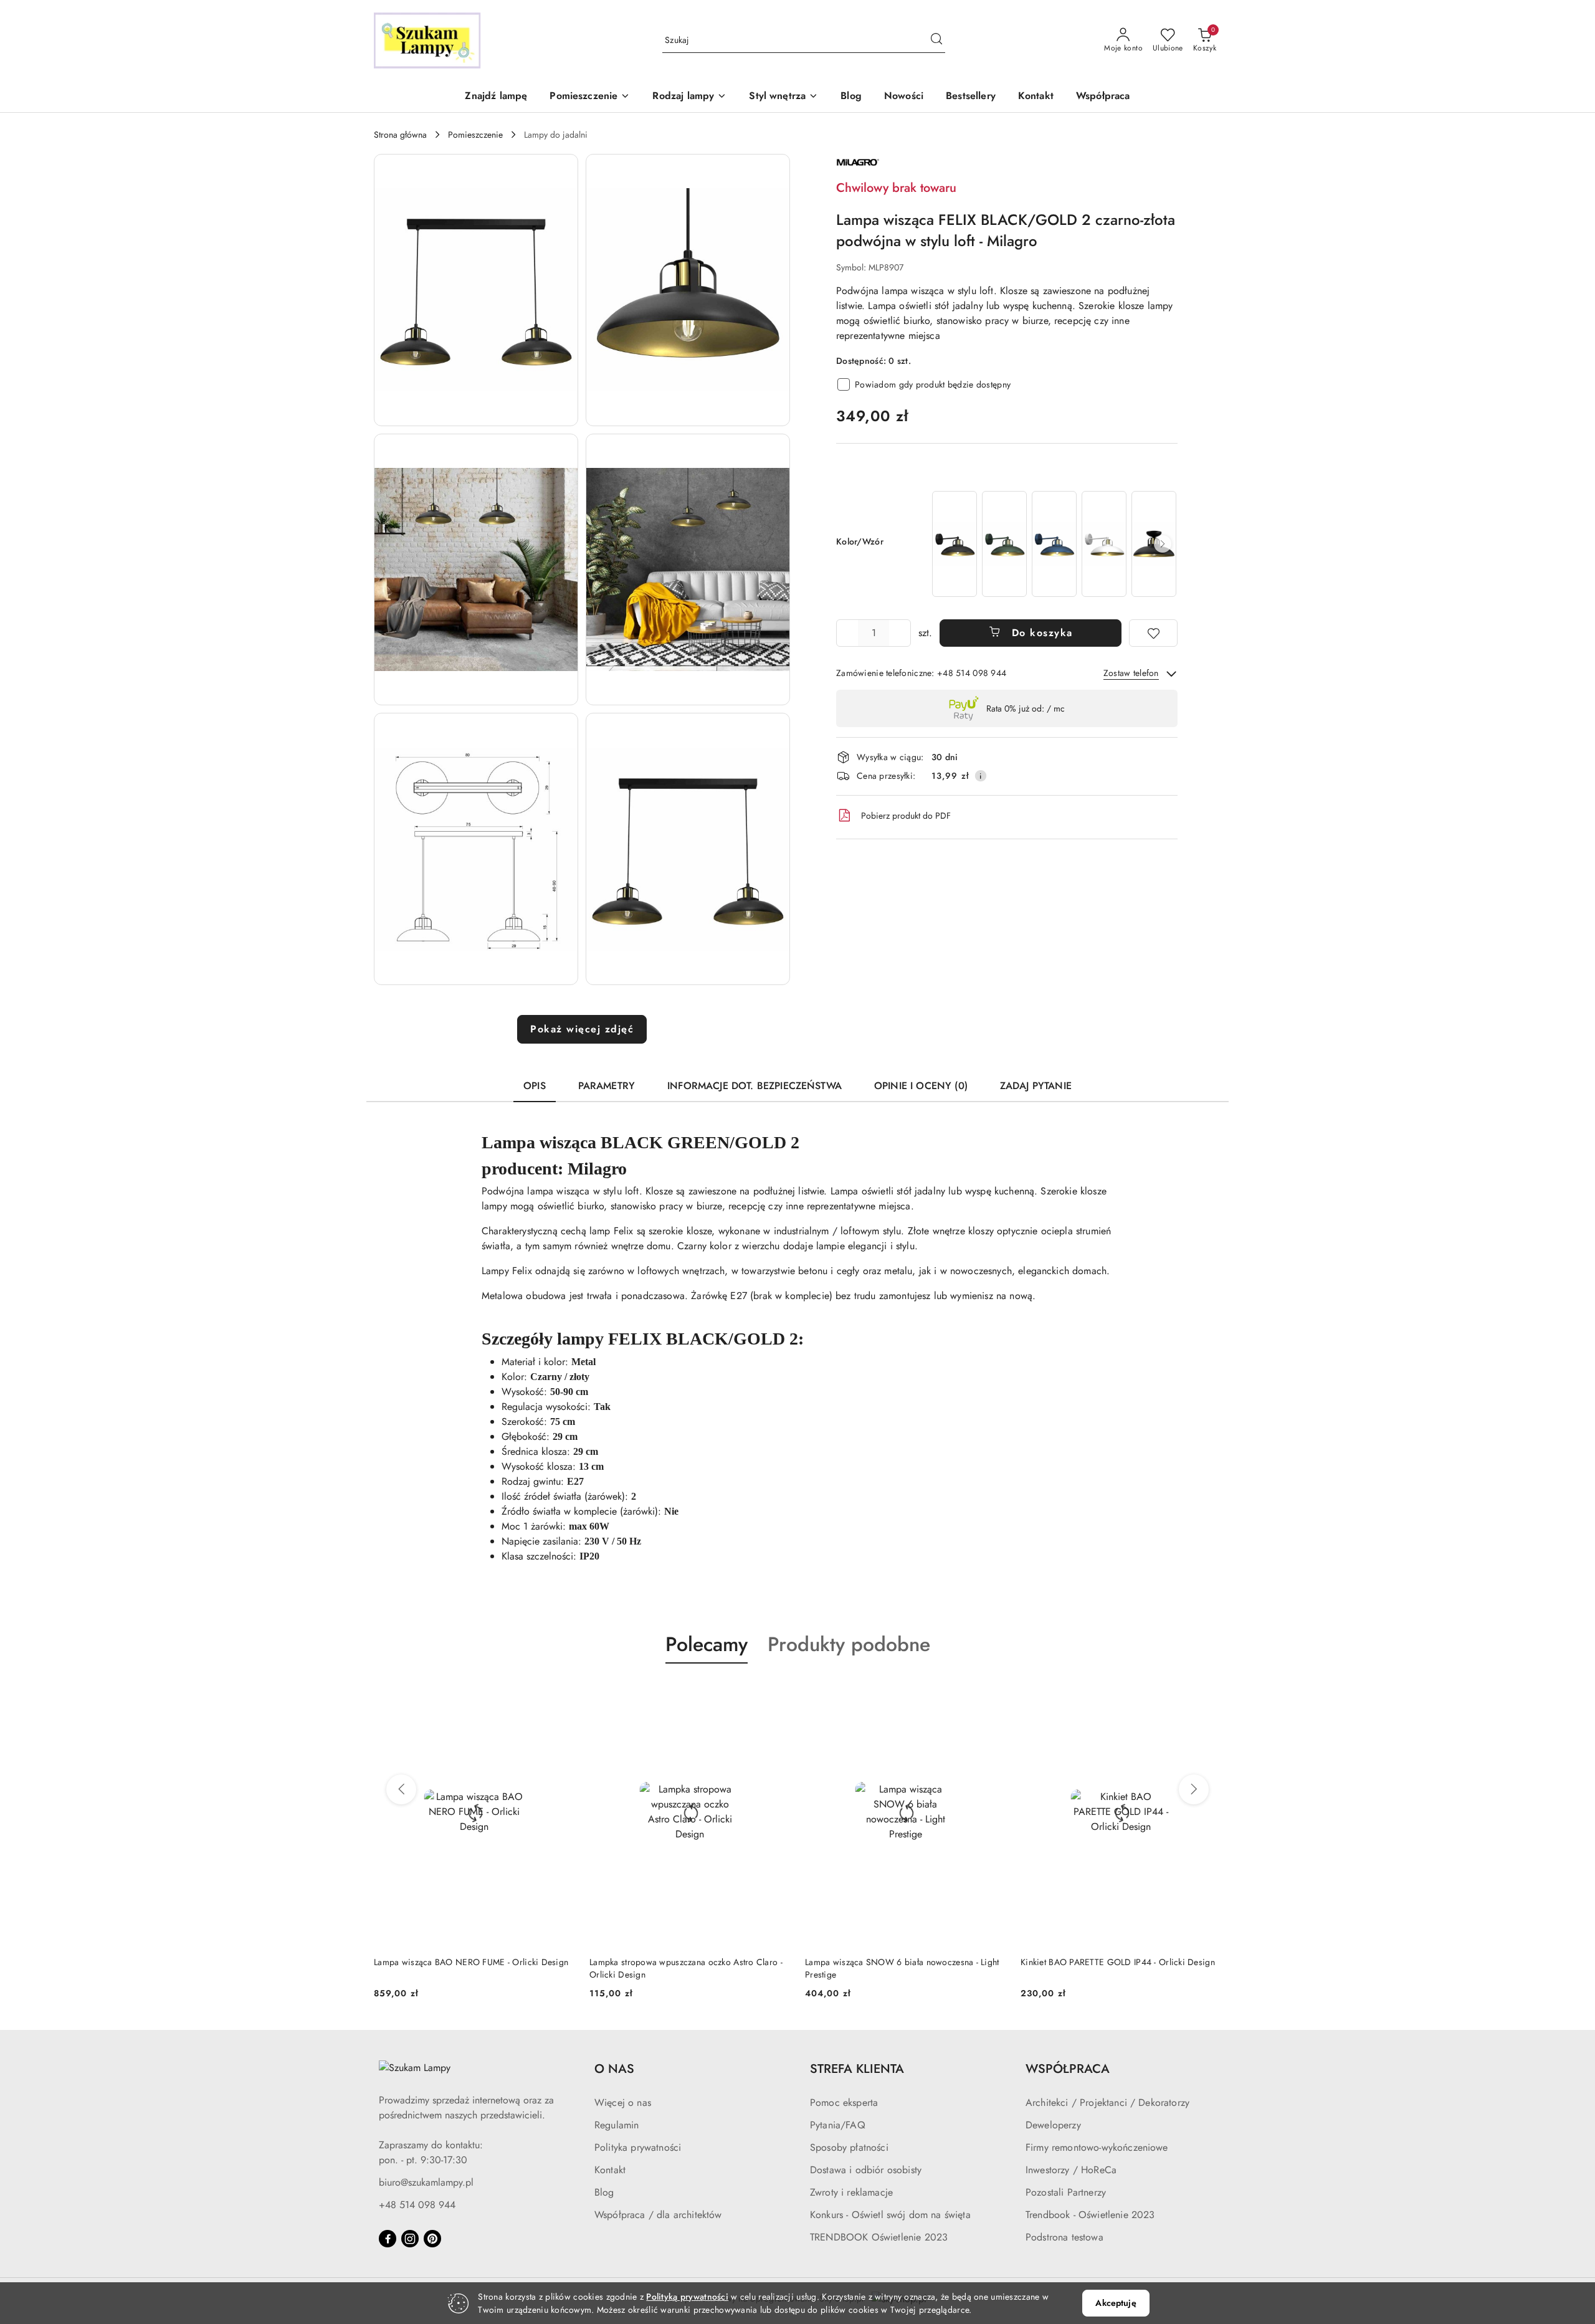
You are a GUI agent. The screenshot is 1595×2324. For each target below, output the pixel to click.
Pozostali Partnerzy (1066, 2192)
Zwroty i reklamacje (851, 2192)
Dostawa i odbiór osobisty (866, 2170)
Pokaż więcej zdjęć (582, 1029)
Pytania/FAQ (838, 2125)
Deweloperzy (1053, 2125)
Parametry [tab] (607, 1086)
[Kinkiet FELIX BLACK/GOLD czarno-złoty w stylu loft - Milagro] (955, 544)
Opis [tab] (535, 1086)
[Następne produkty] (1194, 1789)
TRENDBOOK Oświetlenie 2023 (879, 2237)
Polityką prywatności (687, 2297)
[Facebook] (388, 2239)
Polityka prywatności (638, 2147)
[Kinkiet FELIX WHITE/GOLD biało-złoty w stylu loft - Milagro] (1104, 544)
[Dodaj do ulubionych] (1153, 633)
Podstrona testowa (1064, 2237)
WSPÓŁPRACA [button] (1068, 2069)
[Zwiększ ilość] (901, 633)
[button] (590, 97)
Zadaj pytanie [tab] (1036, 1086)
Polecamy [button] (707, 1644)
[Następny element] (1163, 544)
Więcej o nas (623, 2103)
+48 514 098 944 (417, 2205)
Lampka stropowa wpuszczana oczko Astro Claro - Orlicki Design (686, 1968)
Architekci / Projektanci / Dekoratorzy (1107, 2103)
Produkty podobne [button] (849, 1644)
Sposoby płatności (849, 2147)
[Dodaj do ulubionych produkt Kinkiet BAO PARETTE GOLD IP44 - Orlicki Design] (1207, 1693)
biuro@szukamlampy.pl (426, 2182)
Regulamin (617, 2125)
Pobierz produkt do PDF (906, 816)
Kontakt (610, 2170)
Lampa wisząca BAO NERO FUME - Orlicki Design (471, 1962)
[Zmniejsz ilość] (846, 633)
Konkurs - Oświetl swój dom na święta (890, 2215)
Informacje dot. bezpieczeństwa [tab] (755, 1086)
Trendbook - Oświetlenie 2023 (1090, 2215)
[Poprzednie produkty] (401, 1789)
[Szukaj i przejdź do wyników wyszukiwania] (936, 40)
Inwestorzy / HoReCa (1071, 2170)
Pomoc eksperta (844, 2103)
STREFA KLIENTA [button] (857, 2069)
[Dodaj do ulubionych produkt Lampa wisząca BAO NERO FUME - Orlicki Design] (560, 1693)
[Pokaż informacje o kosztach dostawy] (981, 776)
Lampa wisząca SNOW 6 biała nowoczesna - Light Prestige (902, 1968)
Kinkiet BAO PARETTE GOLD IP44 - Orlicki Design (1118, 1962)
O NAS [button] (614, 2069)
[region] (1054, 544)
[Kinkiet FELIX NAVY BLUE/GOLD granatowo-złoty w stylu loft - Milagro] (1054, 544)
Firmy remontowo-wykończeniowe (1097, 2147)
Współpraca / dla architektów (658, 2215)
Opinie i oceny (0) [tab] (921, 1086)
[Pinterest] (432, 2239)
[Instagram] (410, 2239)
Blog (604, 2192)
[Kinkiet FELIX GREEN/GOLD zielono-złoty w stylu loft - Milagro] (1004, 544)
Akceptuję (1116, 2303)
